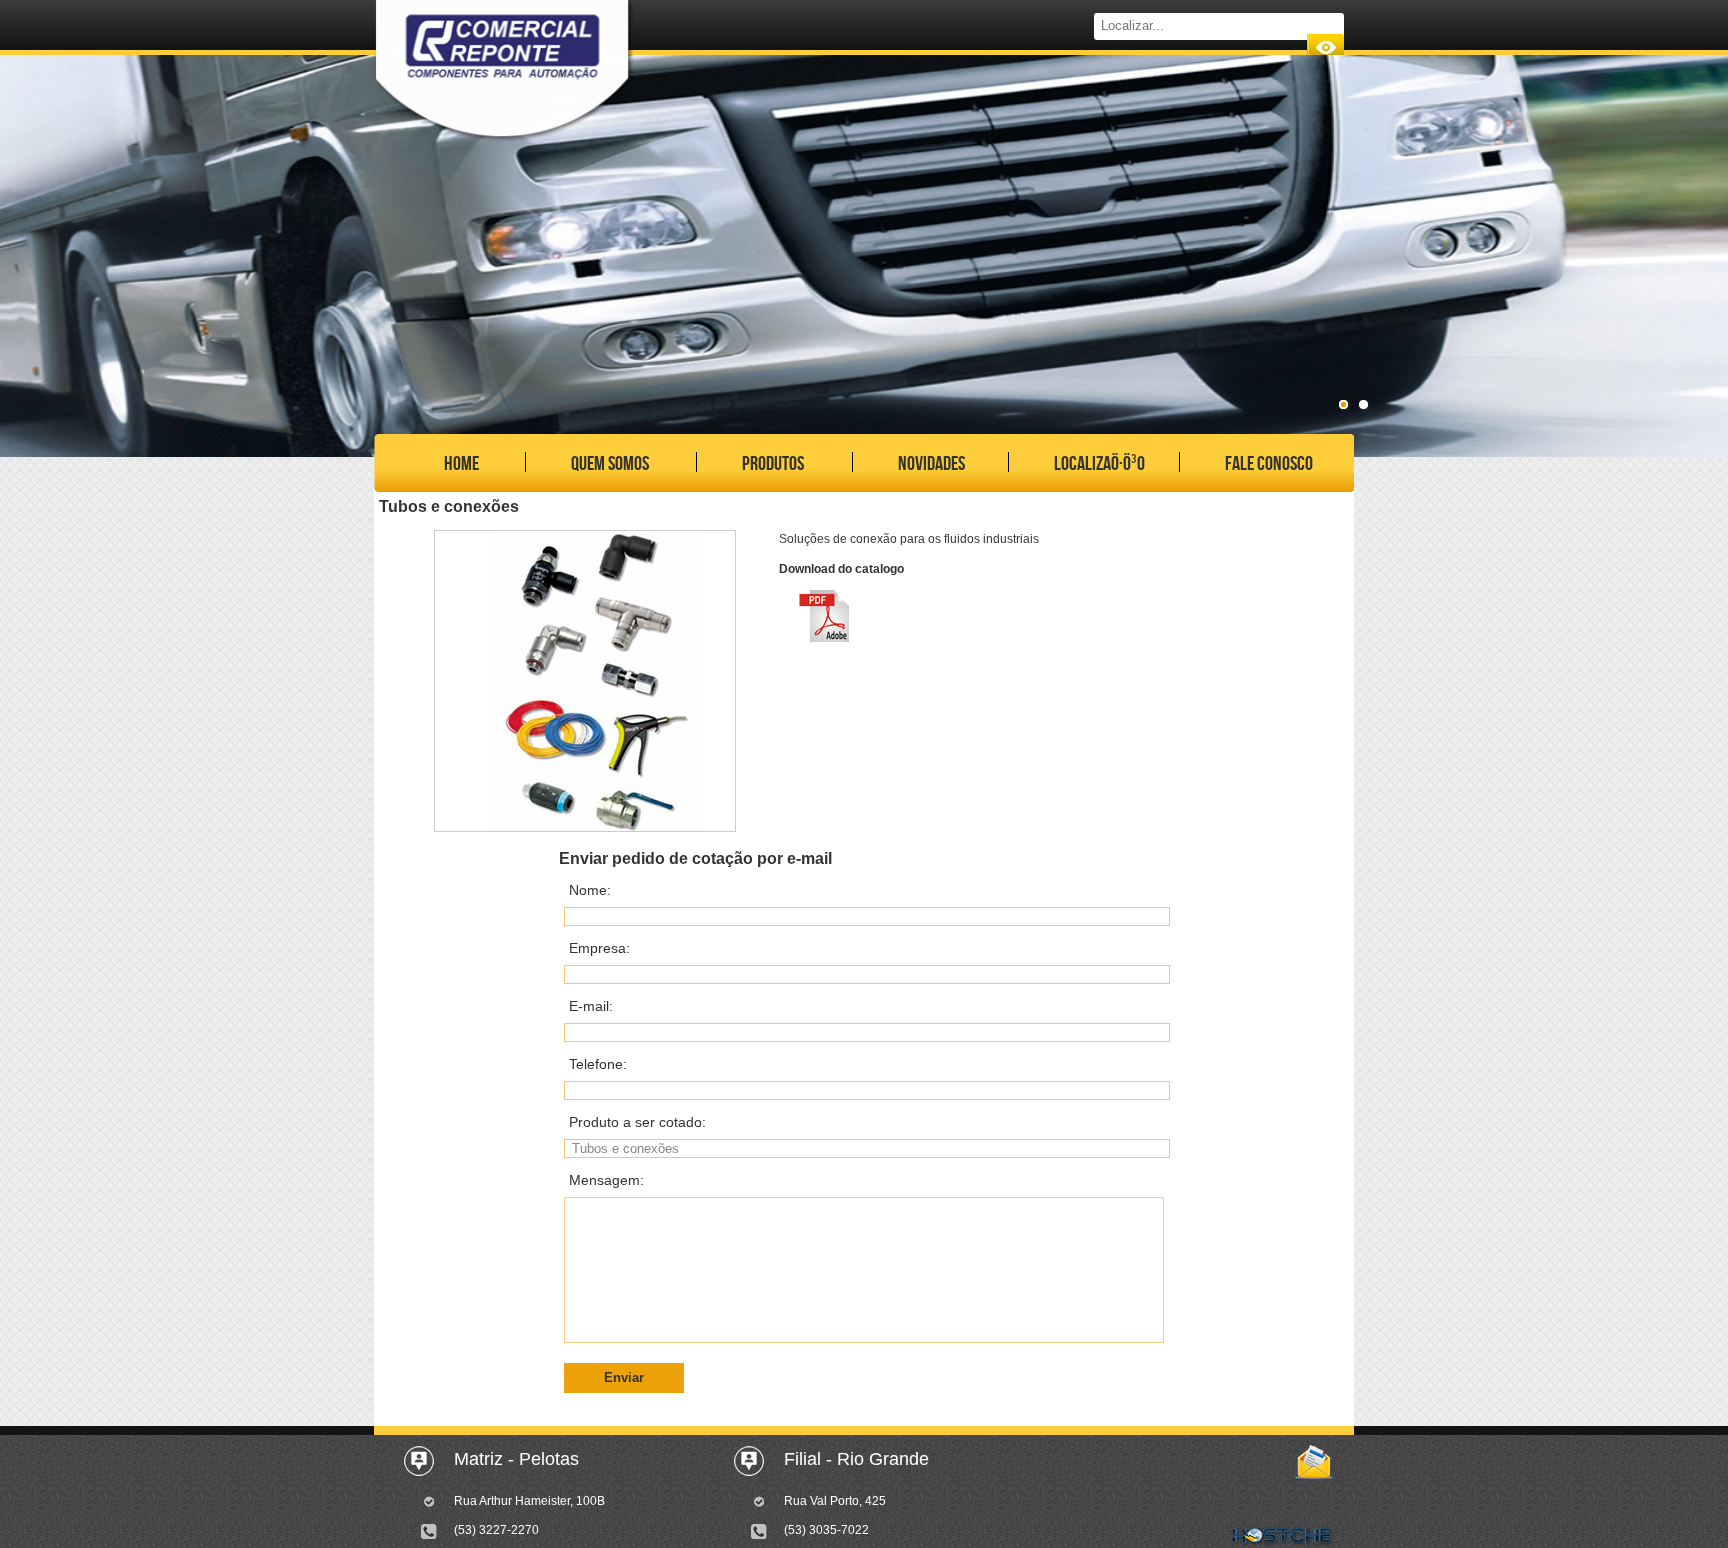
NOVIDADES (931, 464)
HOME (461, 464)
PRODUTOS (773, 464)
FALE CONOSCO (1269, 464)
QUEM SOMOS (610, 464)
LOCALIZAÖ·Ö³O (1099, 464)
